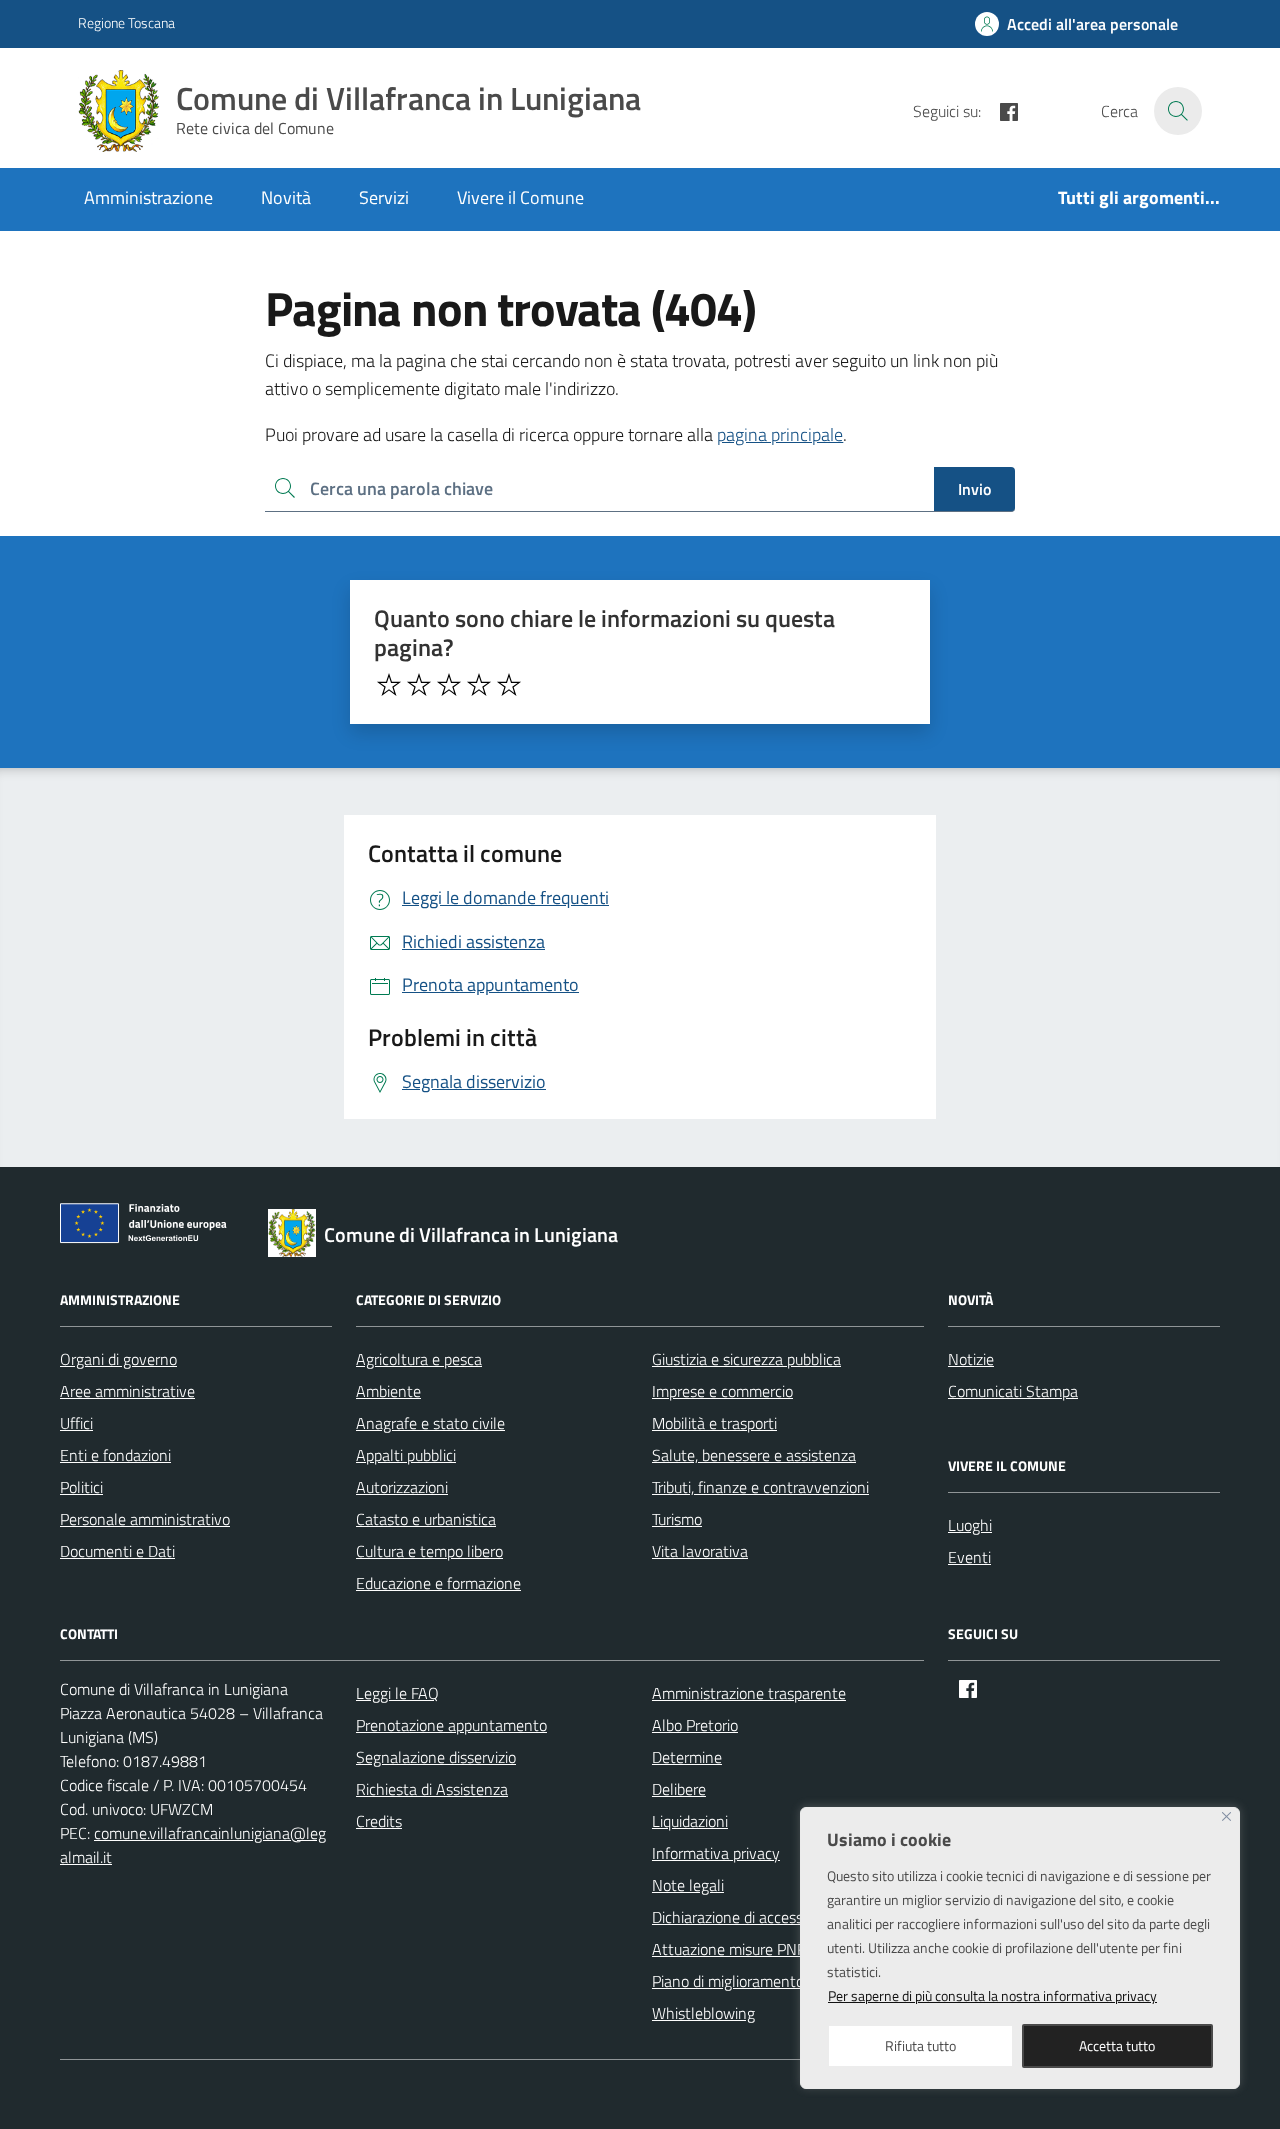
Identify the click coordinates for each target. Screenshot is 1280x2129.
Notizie (971, 1359)
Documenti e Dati (117, 1551)
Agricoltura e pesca (419, 1359)
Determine (687, 1757)
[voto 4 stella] (479, 685)
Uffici (76, 1423)
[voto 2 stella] (419, 685)
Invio (974, 489)
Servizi (384, 197)
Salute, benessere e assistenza (754, 1455)
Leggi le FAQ (397, 1693)
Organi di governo (118, 1359)
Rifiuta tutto (920, 2045)
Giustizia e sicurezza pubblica (746, 1359)
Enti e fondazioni (115, 1455)
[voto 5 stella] (509, 685)
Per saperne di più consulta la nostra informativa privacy (992, 1995)
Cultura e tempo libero (429, 1551)
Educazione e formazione (438, 1583)
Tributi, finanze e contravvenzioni (760, 1487)
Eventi (969, 1557)
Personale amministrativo (145, 1519)
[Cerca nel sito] (1178, 111)
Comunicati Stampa (1013, 1391)
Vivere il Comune (520, 197)
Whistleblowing (703, 2013)
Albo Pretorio (695, 1725)
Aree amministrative (127, 1391)
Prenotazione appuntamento (451, 1725)
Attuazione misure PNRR (734, 1949)
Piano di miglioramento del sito (754, 1981)
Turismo (677, 1519)
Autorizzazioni (402, 1487)
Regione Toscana (126, 22)
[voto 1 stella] (389, 685)
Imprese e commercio (722, 1391)
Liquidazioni (690, 1821)
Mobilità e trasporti (714, 1423)
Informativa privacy (716, 1853)
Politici (81, 1487)
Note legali (688, 1885)
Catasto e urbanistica (426, 1519)
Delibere (679, 1789)
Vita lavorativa (700, 1551)
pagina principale (780, 434)
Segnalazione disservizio (436, 1757)
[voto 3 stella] (449, 685)
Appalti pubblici (406, 1455)
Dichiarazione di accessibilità (745, 1917)
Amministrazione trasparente (749, 1693)
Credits (379, 1821)
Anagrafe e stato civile (430, 1423)
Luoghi (970, 1525)
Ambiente (388, 1391)
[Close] (1226, 1816)
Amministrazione (148, 197)
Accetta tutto (1117, 2045)
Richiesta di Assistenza (432, 1789)
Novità (286, 197)
